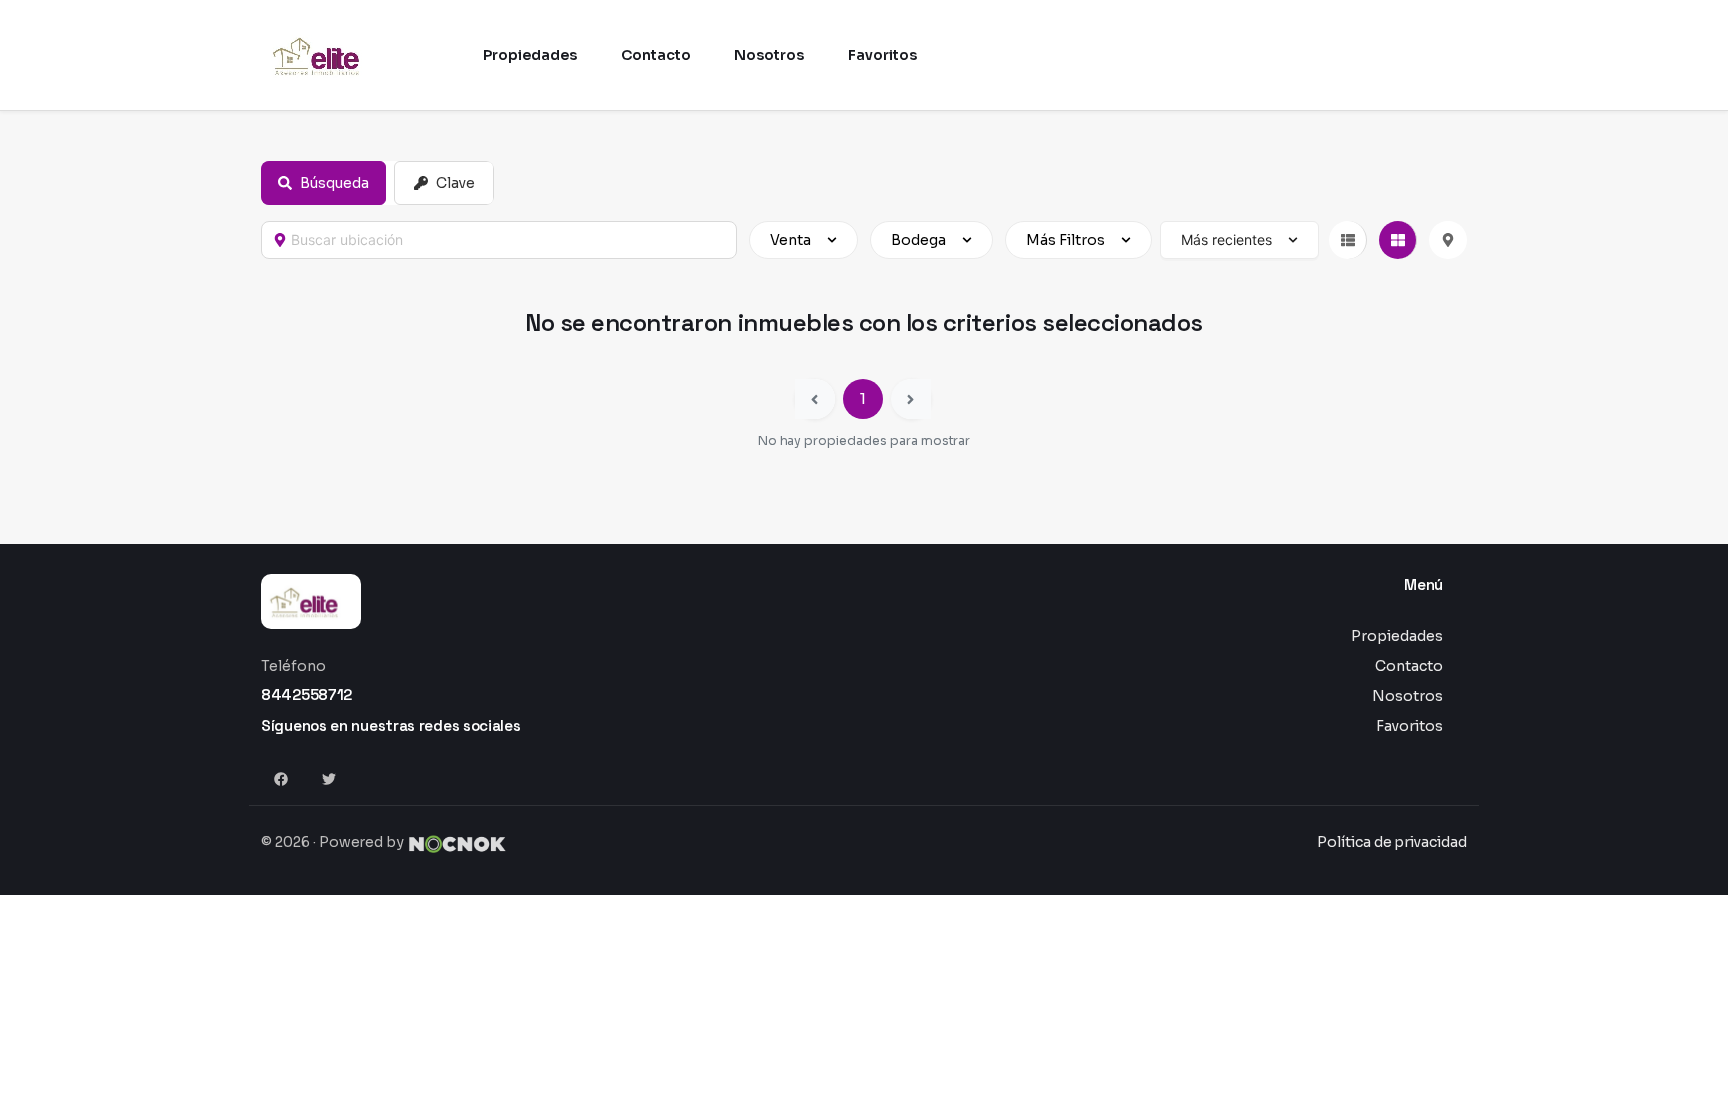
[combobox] (508, 240)
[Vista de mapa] (1448, 240)
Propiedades (1397, 636)
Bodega (918, 240)
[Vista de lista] (1348, 240)
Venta (790, 240)
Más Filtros (1065, 240)
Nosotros (1407, 696)
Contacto (1409, 666)
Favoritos (1409, 726)
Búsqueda (334, 183)
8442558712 (306, 694)
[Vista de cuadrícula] (1398, 240)
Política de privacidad (1392, 842)
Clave (455, 183)
